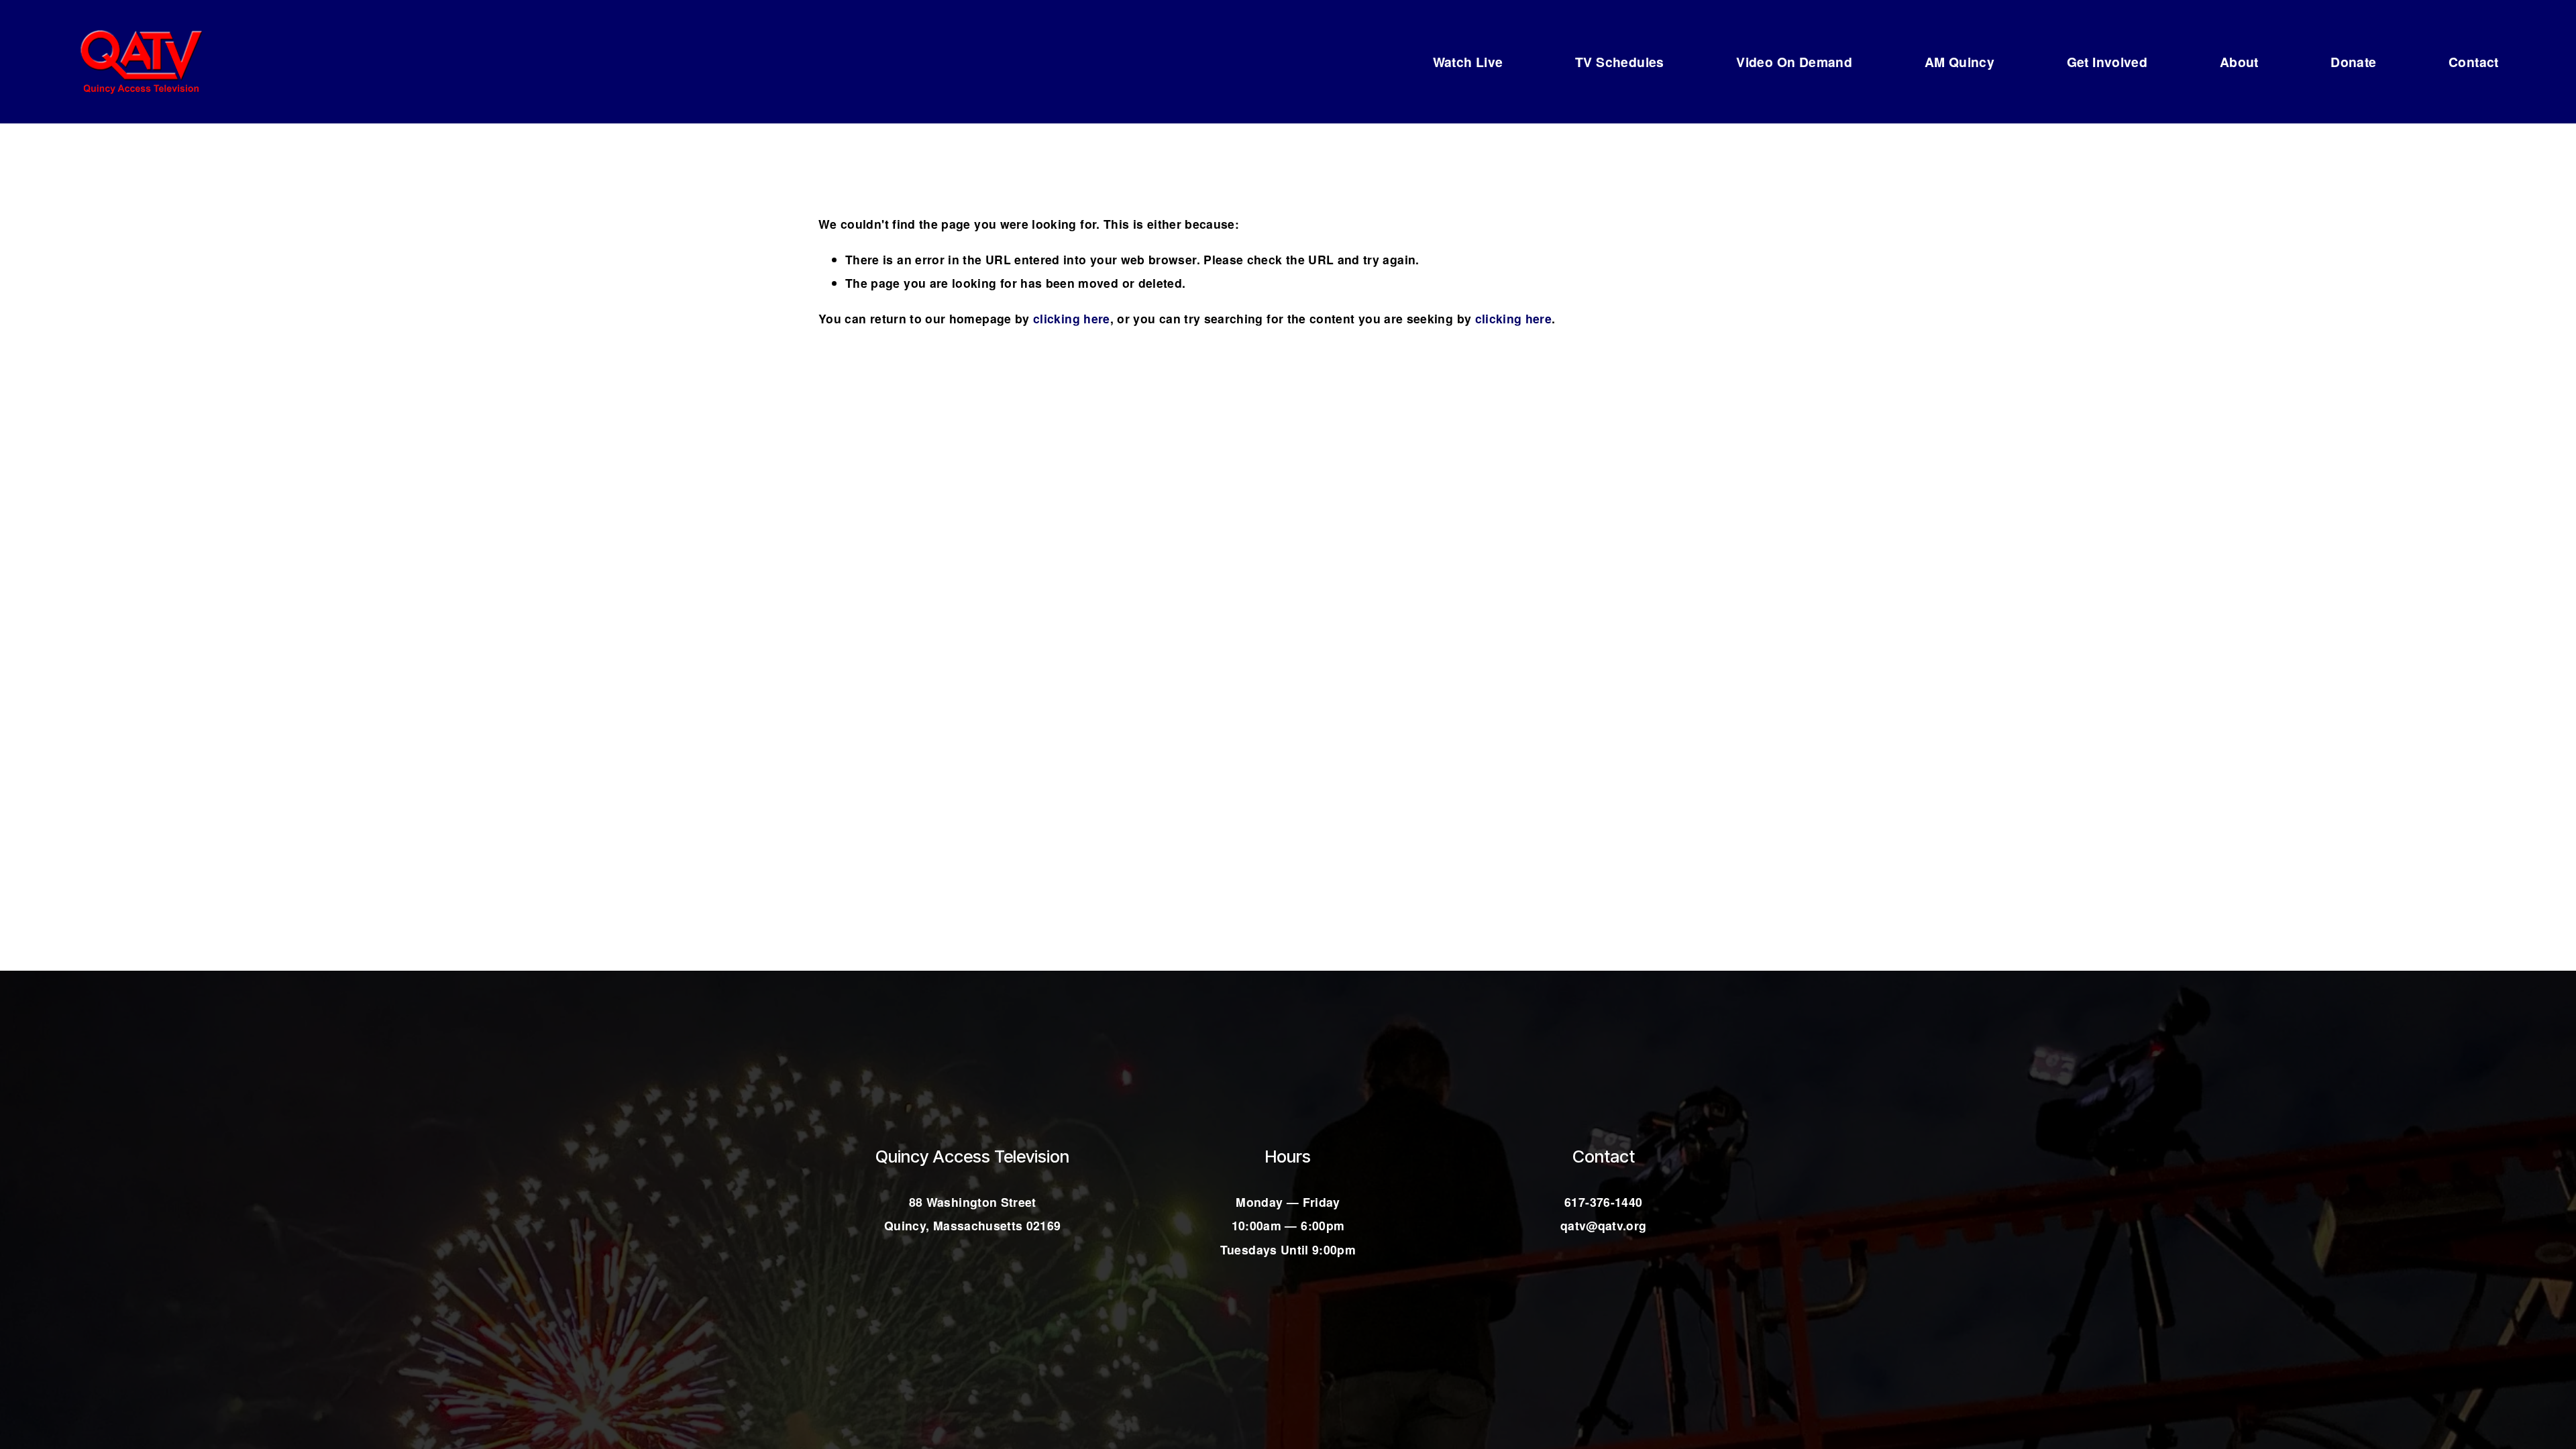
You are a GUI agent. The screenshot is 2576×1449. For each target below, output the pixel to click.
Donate (2353, 62)
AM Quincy (1960, 62)
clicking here (1072, 318)
